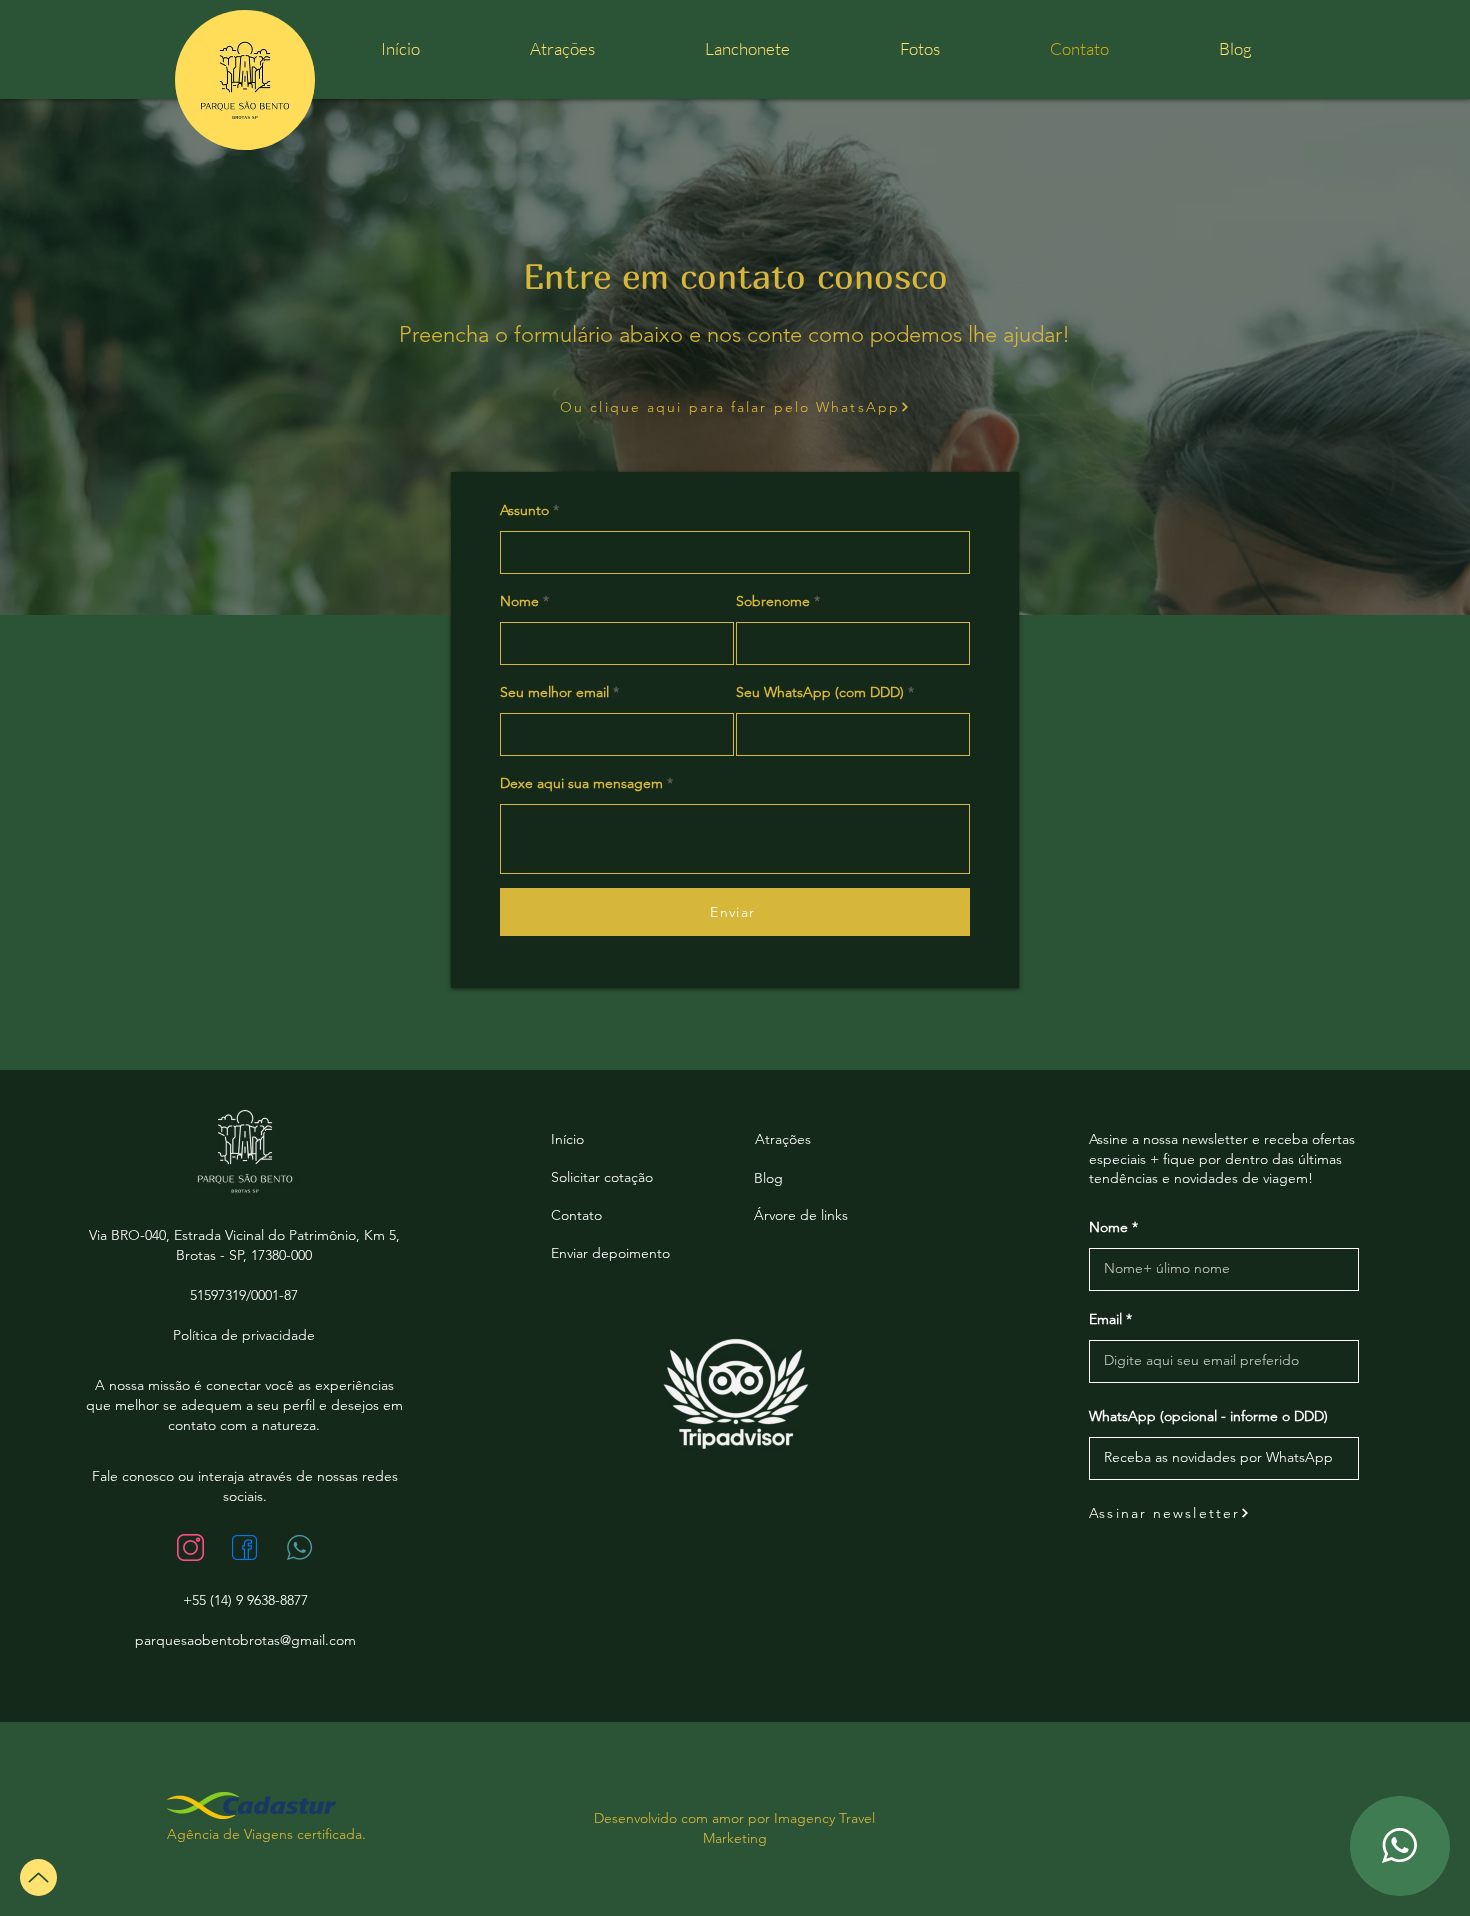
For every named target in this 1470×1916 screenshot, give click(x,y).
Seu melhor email (554, 692)
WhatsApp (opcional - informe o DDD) (1208, 1416)
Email (1105, 1319)
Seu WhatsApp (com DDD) (820, 692)
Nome (519, 601)
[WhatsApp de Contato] (1400, 1845)
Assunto (524, 510)
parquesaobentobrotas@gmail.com (245, 1640)
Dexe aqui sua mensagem (581, 783)
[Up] (38, 1877)
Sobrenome (773, 601)
